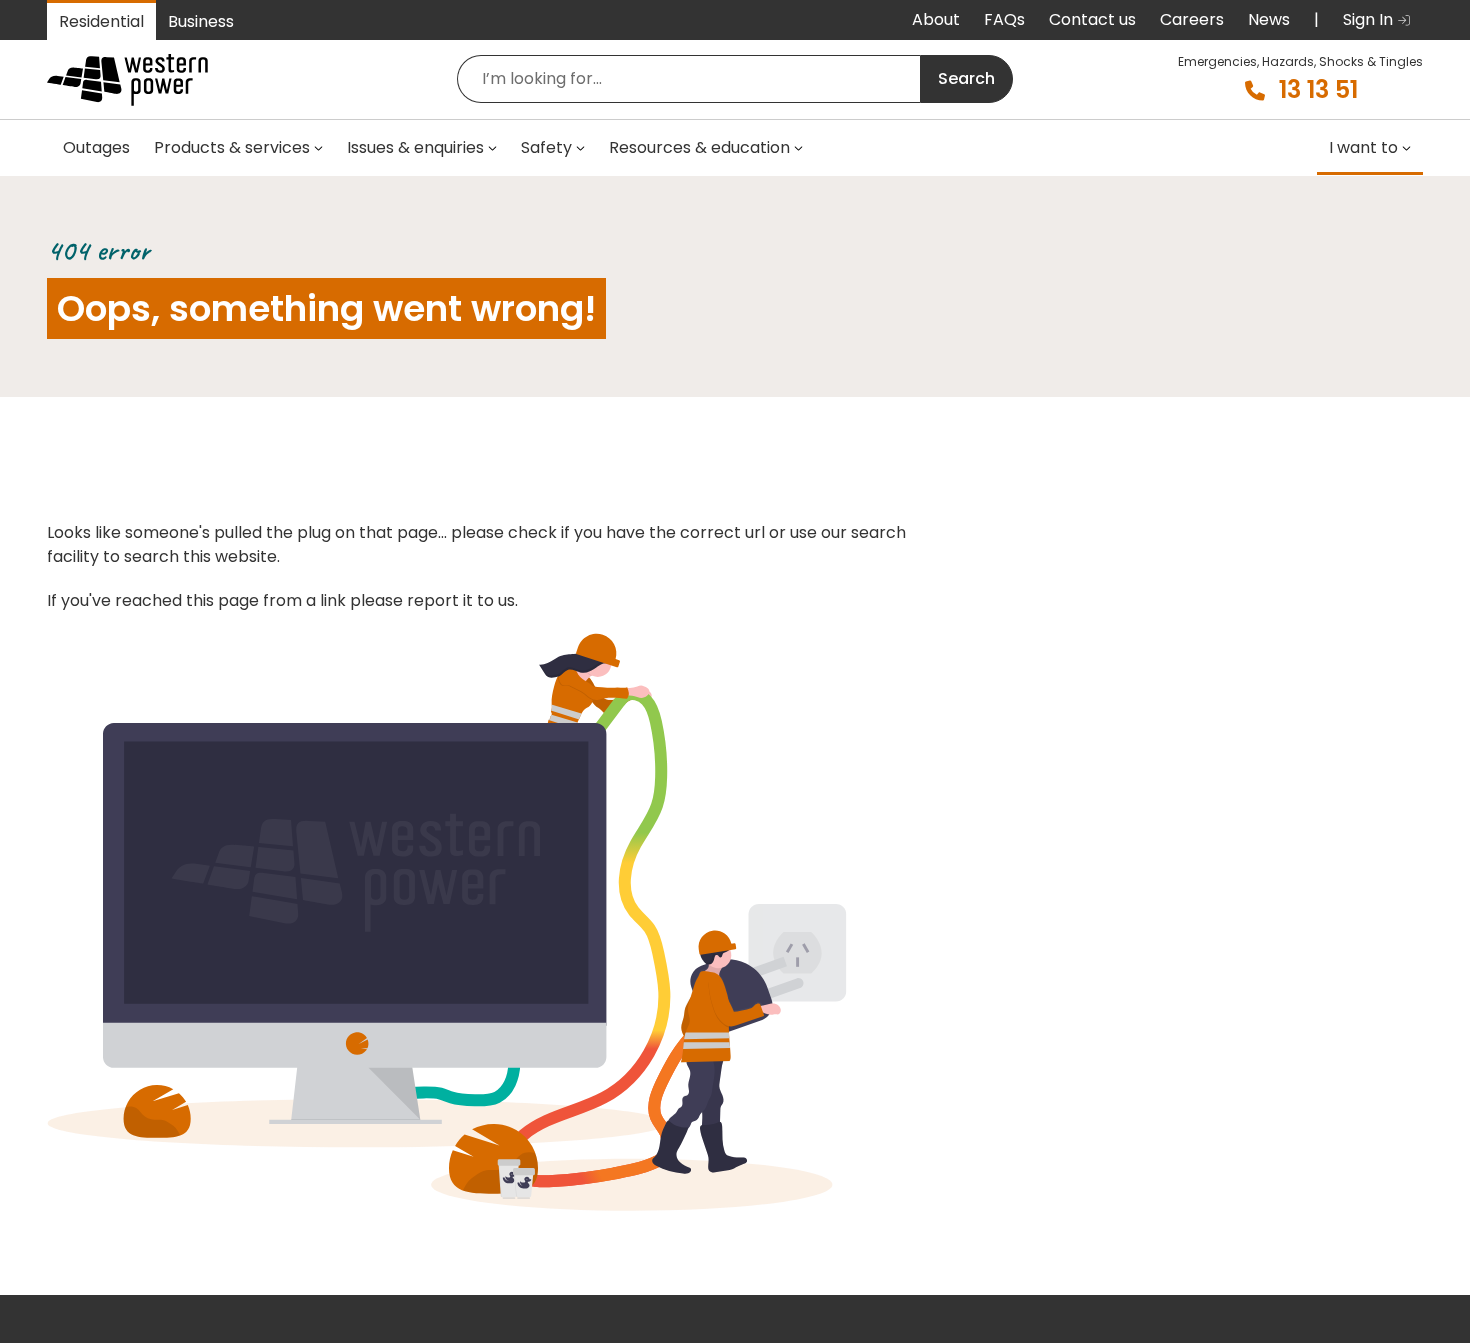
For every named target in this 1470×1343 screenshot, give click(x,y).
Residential (101, 21)
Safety (546, 147)
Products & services (232, 147)
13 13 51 (1318, 90)
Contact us (1092, 19)
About (936, 19)
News (1269, 19)
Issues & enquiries (415, 147)
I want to (1363, 147)
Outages (96, 147)
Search (966, 78)
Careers (1192, 19)
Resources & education (699, 147)
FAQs (1004, 19)
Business (201, 21)
